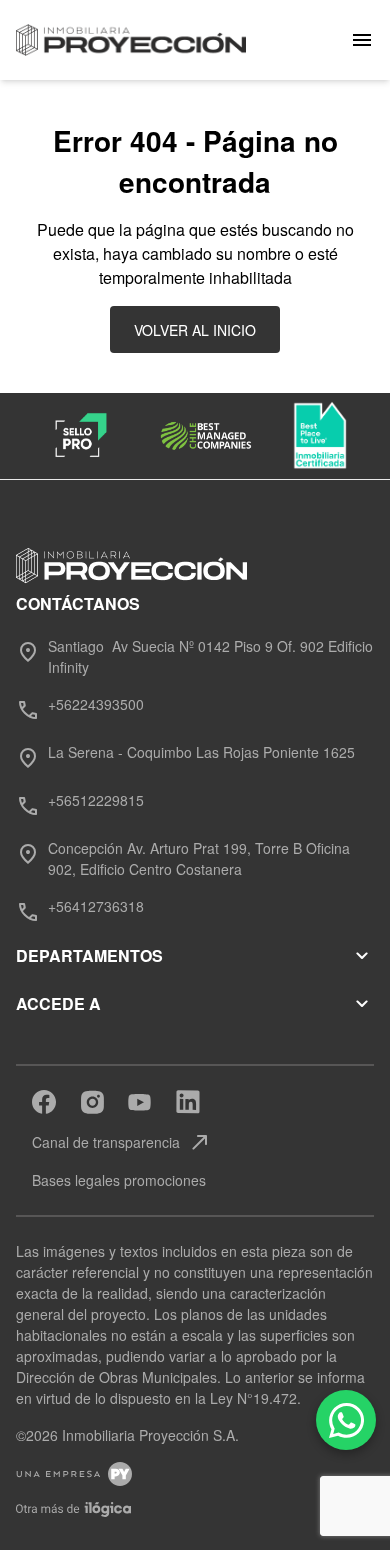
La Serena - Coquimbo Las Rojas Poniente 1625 (201, 752)
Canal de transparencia (122, 1142)
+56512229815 (96, 800)
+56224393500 (96, 704)
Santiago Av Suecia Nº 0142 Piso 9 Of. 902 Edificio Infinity (210, 656)
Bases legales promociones (119, 1180)
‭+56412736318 (96, 906)
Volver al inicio (195, 330)
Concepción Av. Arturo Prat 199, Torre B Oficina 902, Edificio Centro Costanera (199, 858)
